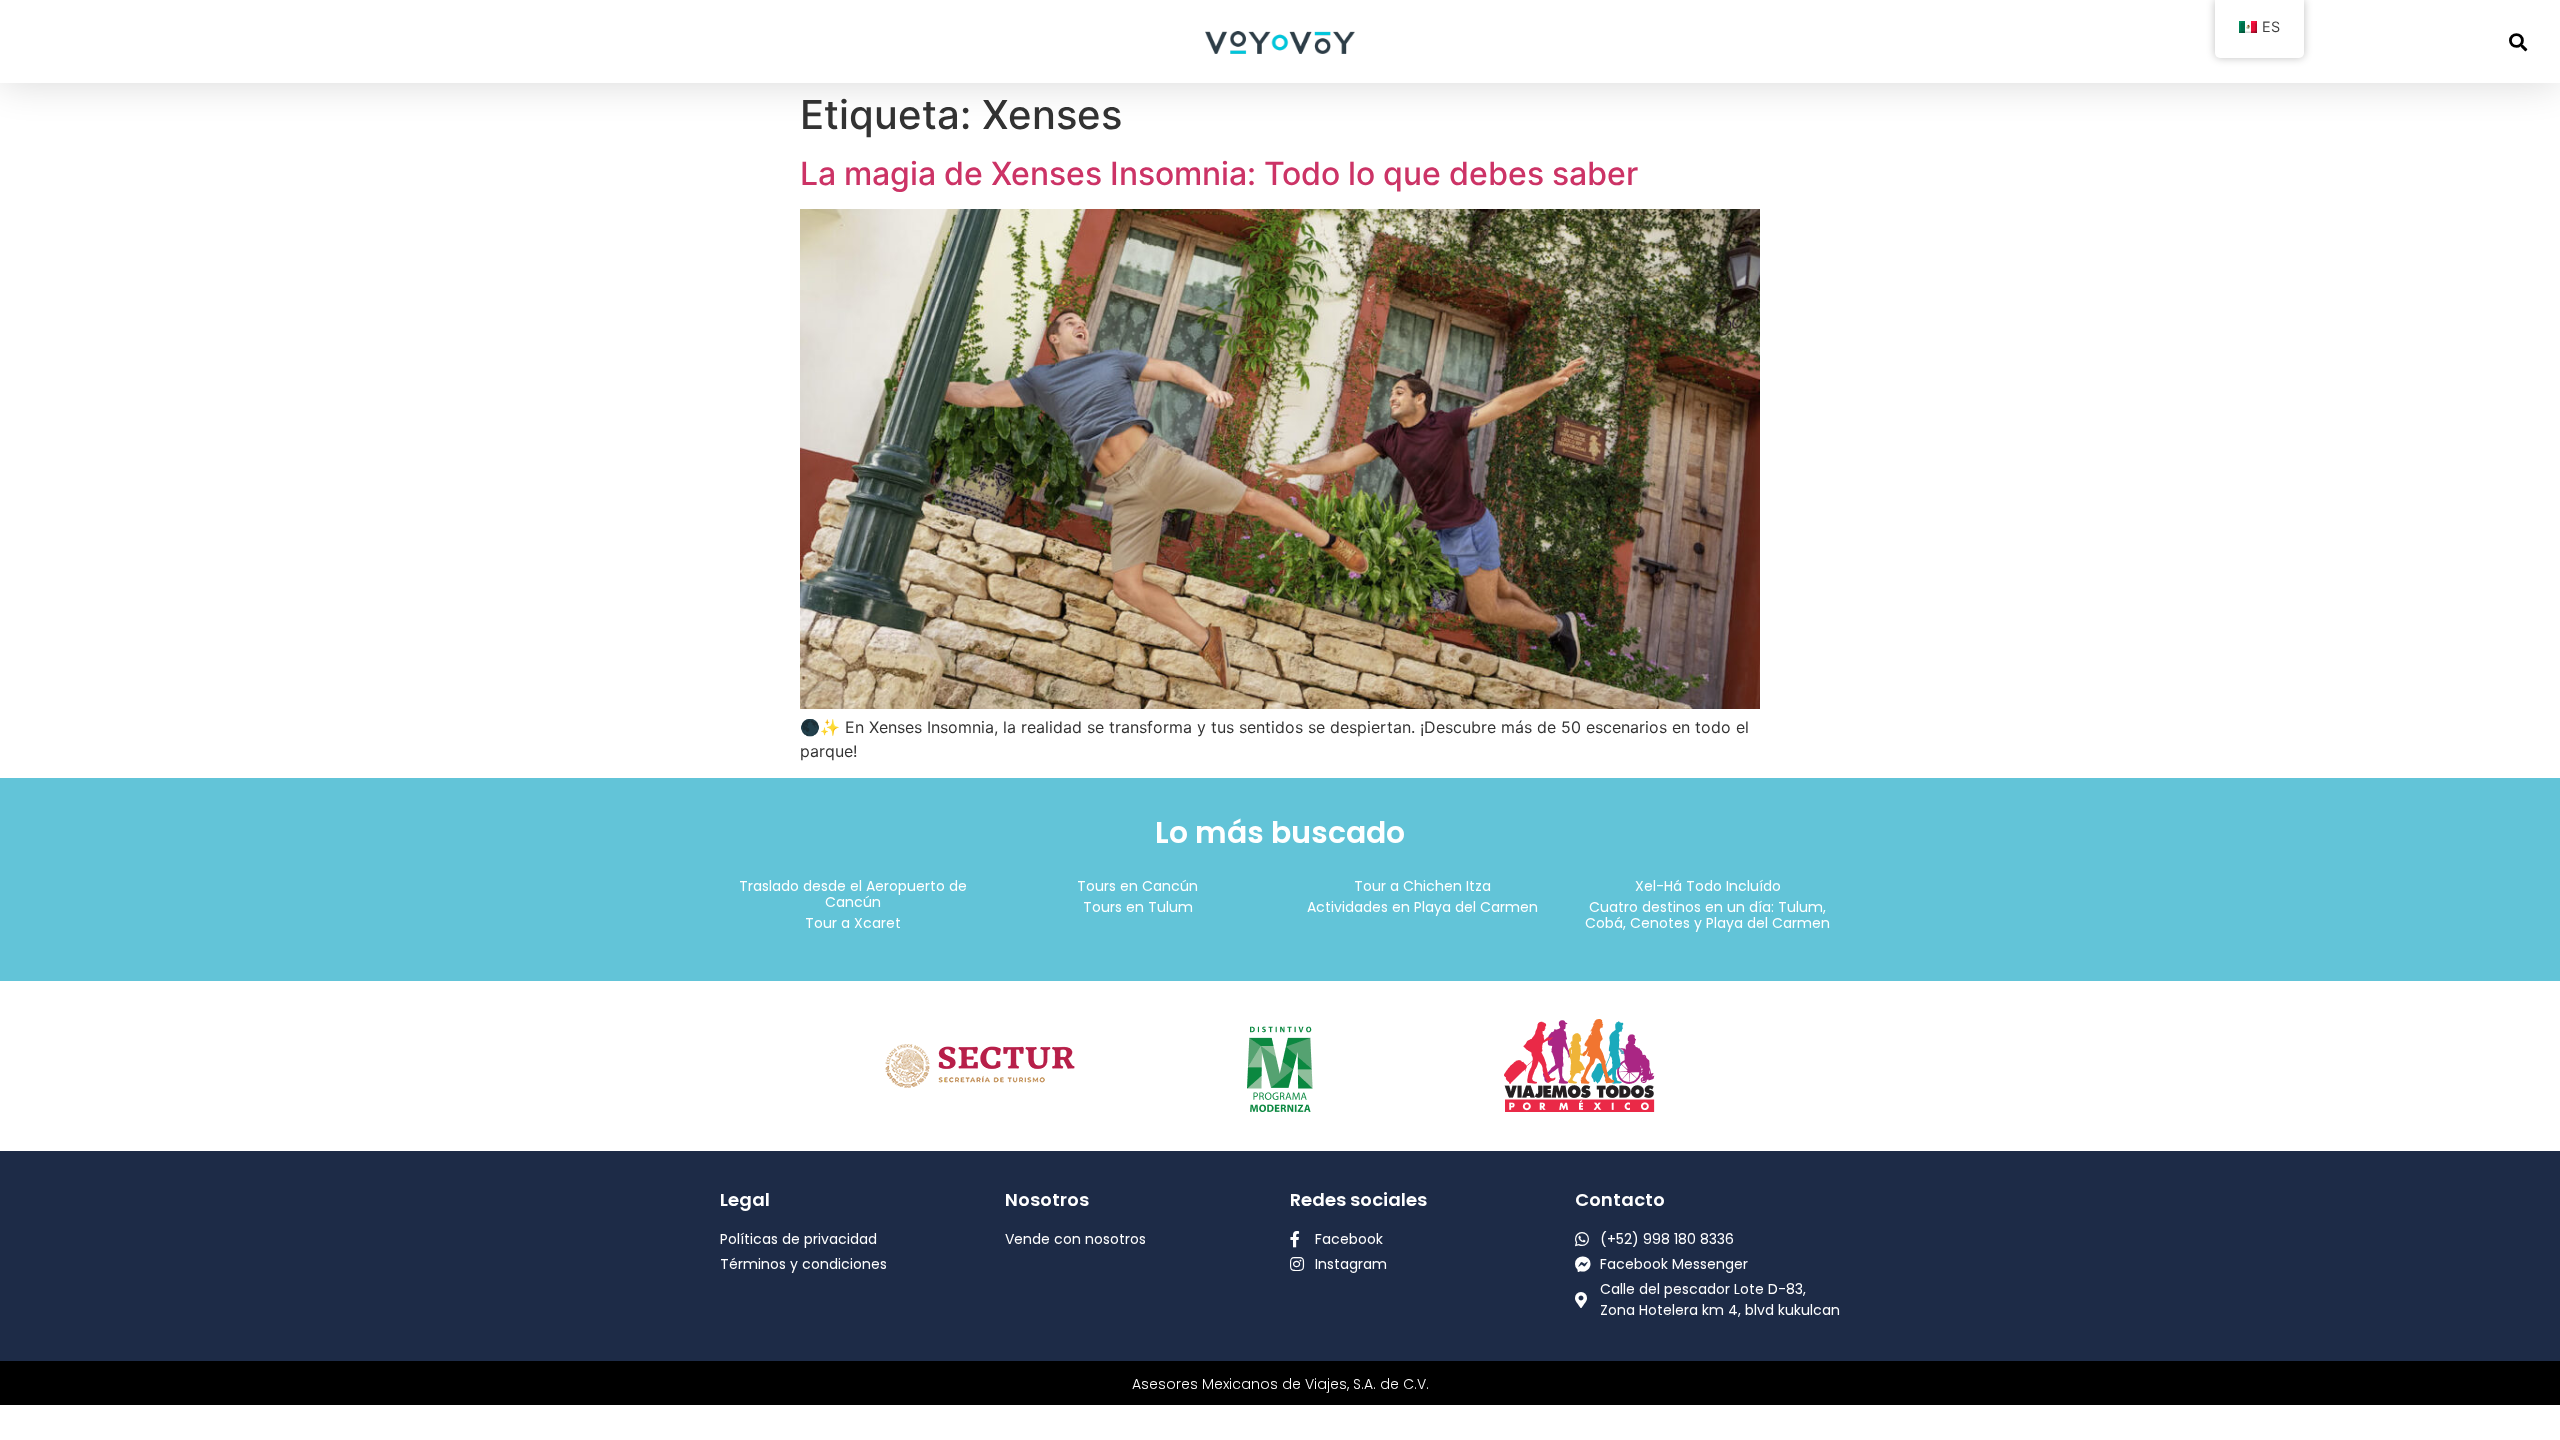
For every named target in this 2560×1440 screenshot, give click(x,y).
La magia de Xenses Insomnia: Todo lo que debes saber (1219, 173)
